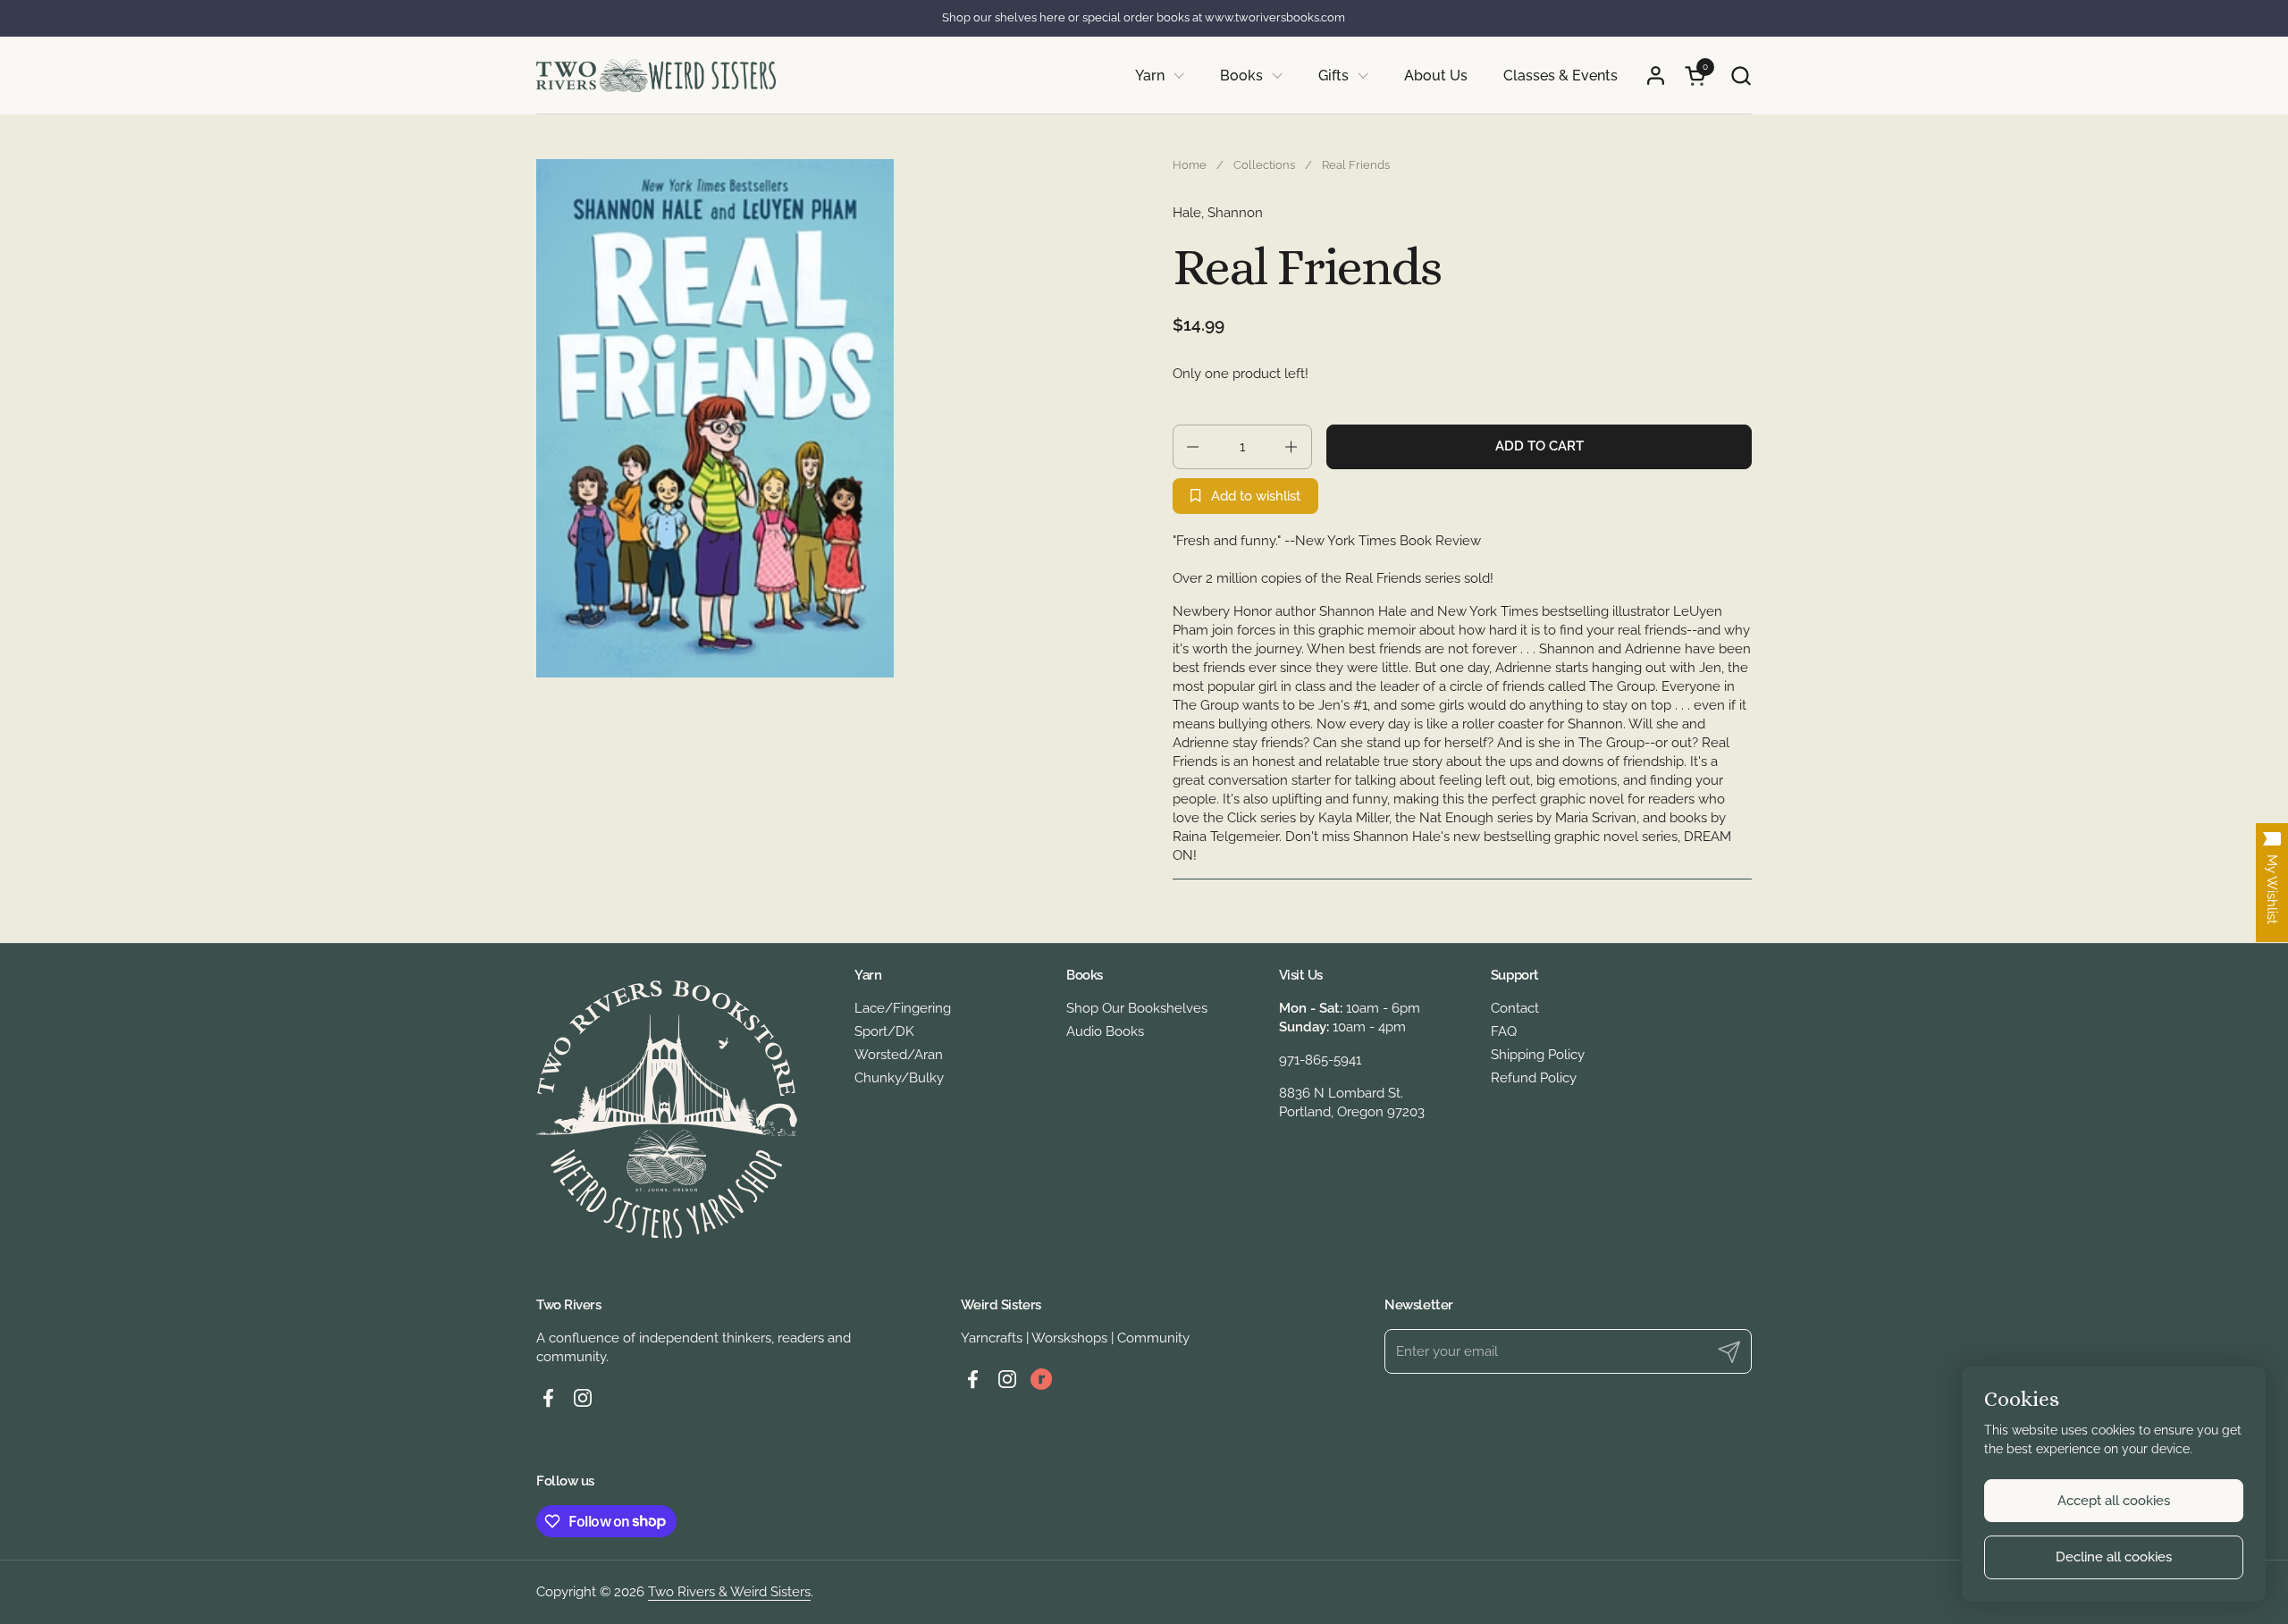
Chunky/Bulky (899, 1078)
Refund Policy (1534, 1078)
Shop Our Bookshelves (1137, 1008)
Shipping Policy (1538, 1055)
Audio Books (1105, 1031)
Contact (1515, 1008)
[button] (1741, 76)
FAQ (1504, 1031)
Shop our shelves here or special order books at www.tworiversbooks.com (1144, 18)
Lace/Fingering (903, 1008)
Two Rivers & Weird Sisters (729, 1592)
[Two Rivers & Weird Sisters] (656, 76)
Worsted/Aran (899, 1055)
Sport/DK (884, 1031)
